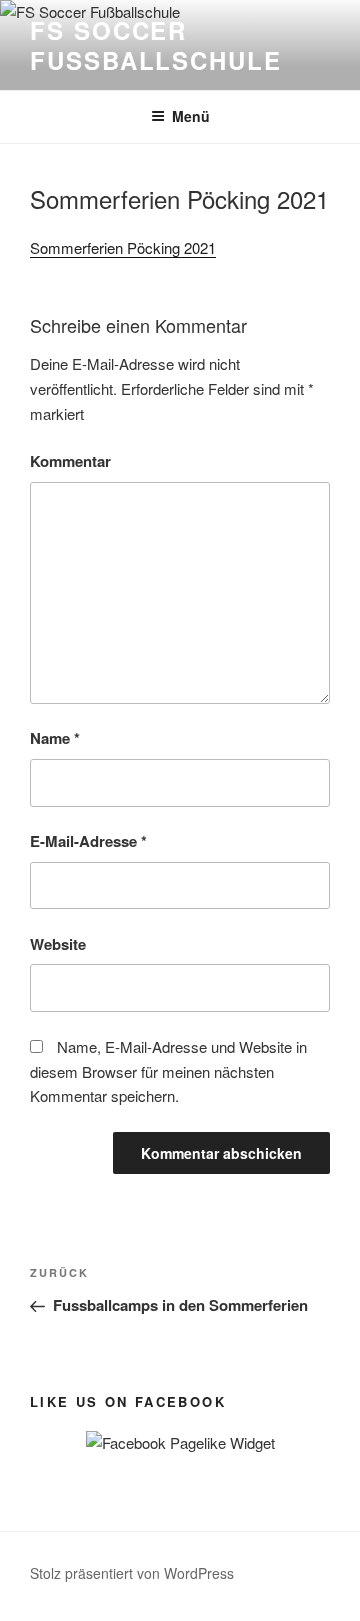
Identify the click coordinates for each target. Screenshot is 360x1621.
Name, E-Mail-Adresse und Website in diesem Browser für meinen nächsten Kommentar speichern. (168, 1071)
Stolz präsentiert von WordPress (132, 1573)
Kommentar (70, 461)
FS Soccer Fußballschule (156, 45)
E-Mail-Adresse (88, 841)
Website (58, 944)
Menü (191, 116)
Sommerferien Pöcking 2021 (123, 247)
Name (55, 738)
